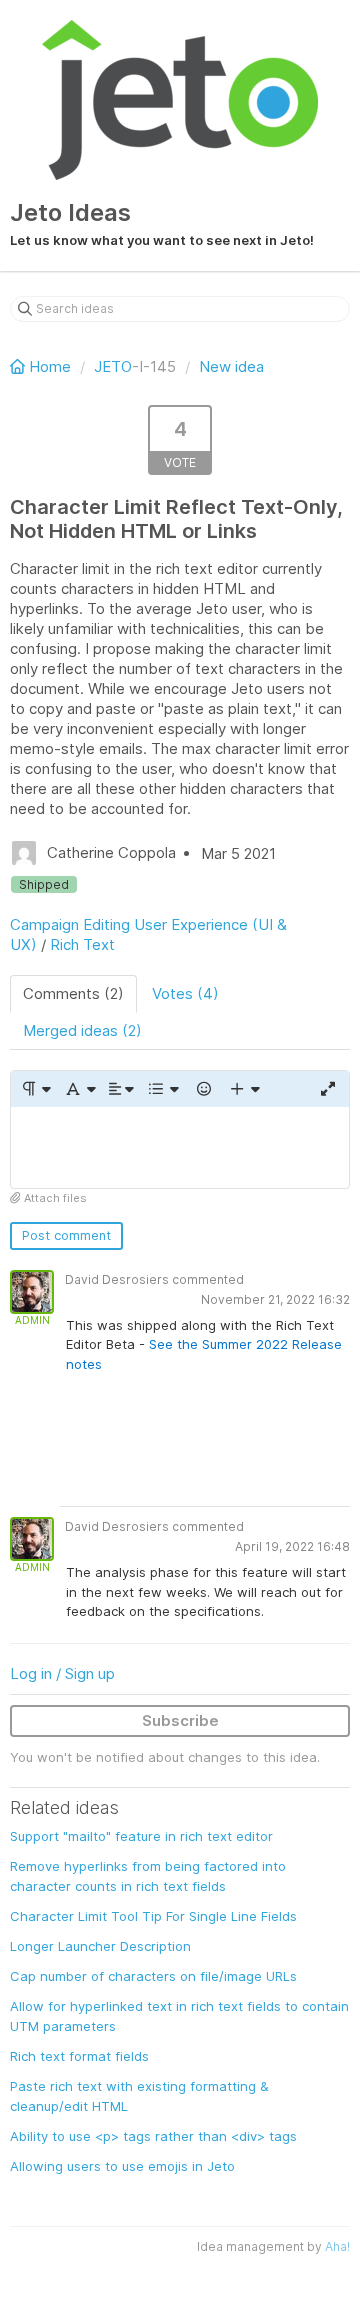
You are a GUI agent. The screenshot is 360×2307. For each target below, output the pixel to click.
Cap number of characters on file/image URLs (153, 1976)
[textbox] (180, 1147)
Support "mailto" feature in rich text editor (141, 1836)
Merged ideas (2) (82, 1030)
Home (50, 366)
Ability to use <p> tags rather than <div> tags (153, 2136)
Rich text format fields (79, 2056)
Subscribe (180, 1720)
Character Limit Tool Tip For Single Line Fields (153, 1916)
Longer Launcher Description (100, 1946)
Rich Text (82, 944)
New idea (231, 366)
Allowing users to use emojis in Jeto (122, 2166)
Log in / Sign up (62, 1673)
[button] (35, 1089)
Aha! (337, 2246)
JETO (113, 366)
